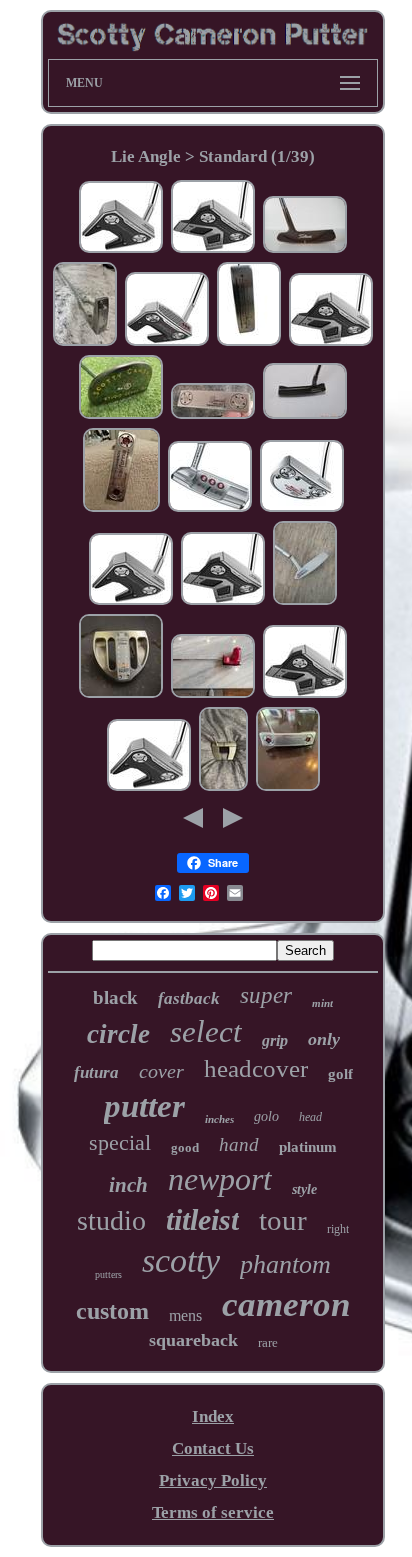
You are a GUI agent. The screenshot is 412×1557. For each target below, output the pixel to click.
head (310, 1117)
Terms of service (213, 1512)
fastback (189, 998)
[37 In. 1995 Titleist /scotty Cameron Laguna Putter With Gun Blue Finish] (305, 415)
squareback (193, 1340)
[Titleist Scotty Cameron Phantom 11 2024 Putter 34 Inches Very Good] (213, 249)
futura (96, 1072)
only (324, 1039)
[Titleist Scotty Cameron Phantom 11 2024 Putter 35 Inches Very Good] (223, 601)
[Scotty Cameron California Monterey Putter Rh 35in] (121, 508)
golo (266, 1116)
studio (111, 1220)
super (266, 995)
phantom (285, 1264)
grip (275, 1040)
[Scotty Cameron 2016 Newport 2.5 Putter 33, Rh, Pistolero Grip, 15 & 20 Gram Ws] (288, 787)
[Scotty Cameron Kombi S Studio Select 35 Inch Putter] (121, 694)
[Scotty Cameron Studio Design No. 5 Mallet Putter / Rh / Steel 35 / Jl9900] (121, 415)
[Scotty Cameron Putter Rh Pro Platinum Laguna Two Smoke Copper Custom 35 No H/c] (305, 249)
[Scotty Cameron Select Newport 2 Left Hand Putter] (305, 601)
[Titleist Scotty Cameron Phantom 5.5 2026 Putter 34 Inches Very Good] (167, 342)
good (185, 1147)
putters (108, 1274)
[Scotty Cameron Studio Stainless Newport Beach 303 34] (249, 342)
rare (268, 1342)
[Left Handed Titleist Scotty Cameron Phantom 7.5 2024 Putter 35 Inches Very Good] (121, 249)
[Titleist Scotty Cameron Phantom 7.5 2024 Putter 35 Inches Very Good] (131, 601)
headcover (256, 1068)
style (304, 1189)
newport (220, 1179)
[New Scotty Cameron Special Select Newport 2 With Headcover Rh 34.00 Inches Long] (213, 415)
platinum (308, 1147)
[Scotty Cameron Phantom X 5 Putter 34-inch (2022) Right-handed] (223, 787)
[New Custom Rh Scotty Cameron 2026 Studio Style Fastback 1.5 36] (213, 694)
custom (112, 1311)
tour (283, 1220)
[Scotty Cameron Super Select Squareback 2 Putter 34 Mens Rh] (85, 342)
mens (185, 1315)
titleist (202, 1219)
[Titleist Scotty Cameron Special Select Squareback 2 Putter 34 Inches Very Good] (210, 508)
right (338, 1229)
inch (128, 1185)
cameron (286, 1304)
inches (219, 1119)
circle (118, 1034)
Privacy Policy (213, 1480)
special (120, 1142)
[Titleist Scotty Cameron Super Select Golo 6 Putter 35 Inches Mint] (302, 508)
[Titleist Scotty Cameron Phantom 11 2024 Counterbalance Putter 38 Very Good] (331, 342)
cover (161, 1071)
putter (144, 1106)
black (115, 997)
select (206, 1031)
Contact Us (213, 1448)
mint (322, 1003)
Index (213, 1416)
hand (239, 1144)
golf (340, 1074)
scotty (181, 1260)
